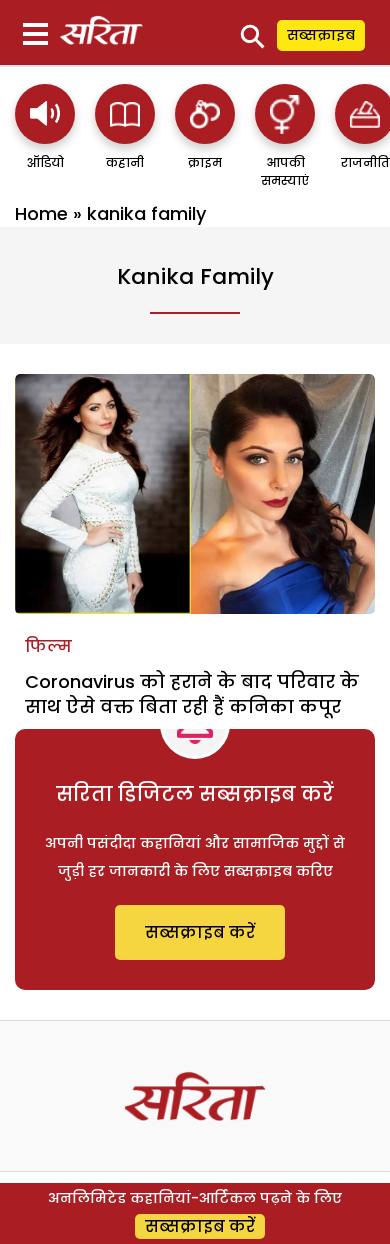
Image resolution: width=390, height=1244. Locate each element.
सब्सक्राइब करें (200, 932)
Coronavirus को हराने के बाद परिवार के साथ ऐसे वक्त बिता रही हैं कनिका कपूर (192, 694)
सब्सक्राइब (321, 35)
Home (41, 213)
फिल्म (48, 646)
